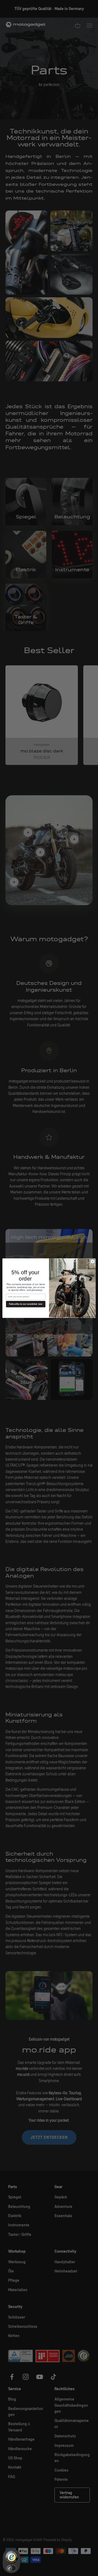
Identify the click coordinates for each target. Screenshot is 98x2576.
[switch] (11, 2568)
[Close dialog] (92, 1261)
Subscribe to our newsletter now (26, 1304)
